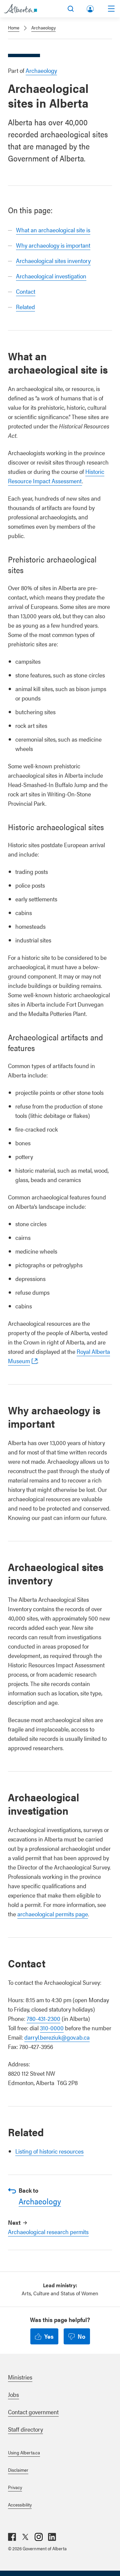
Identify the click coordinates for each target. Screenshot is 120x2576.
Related (25, 307)
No (81, 2336)
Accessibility (20, 2504)
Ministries (20, 2377)
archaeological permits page (53, 1914)
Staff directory (25, 2429)
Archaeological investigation (51, 276)
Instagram (39, 2537)
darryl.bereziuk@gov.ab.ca (57, 2037)
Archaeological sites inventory (53, 261)
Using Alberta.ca (24, 2452)
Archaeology (43, 27)
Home (14, 27)
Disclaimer (18, 2470)
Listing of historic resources (49, 2151)
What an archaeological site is (53, 230)
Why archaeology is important (53, 245)
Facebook (12, 2537)
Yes (49, 2336)
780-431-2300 (43, 2018)
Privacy (15, 2487)
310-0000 (52, 2028)
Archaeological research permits (48, 2232)
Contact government (33, 2412)
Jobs (13, 2394)
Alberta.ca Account (91, 8)
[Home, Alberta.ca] (20, 9)
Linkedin (52, 2537)
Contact (26, 291)
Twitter (25, 2537)
